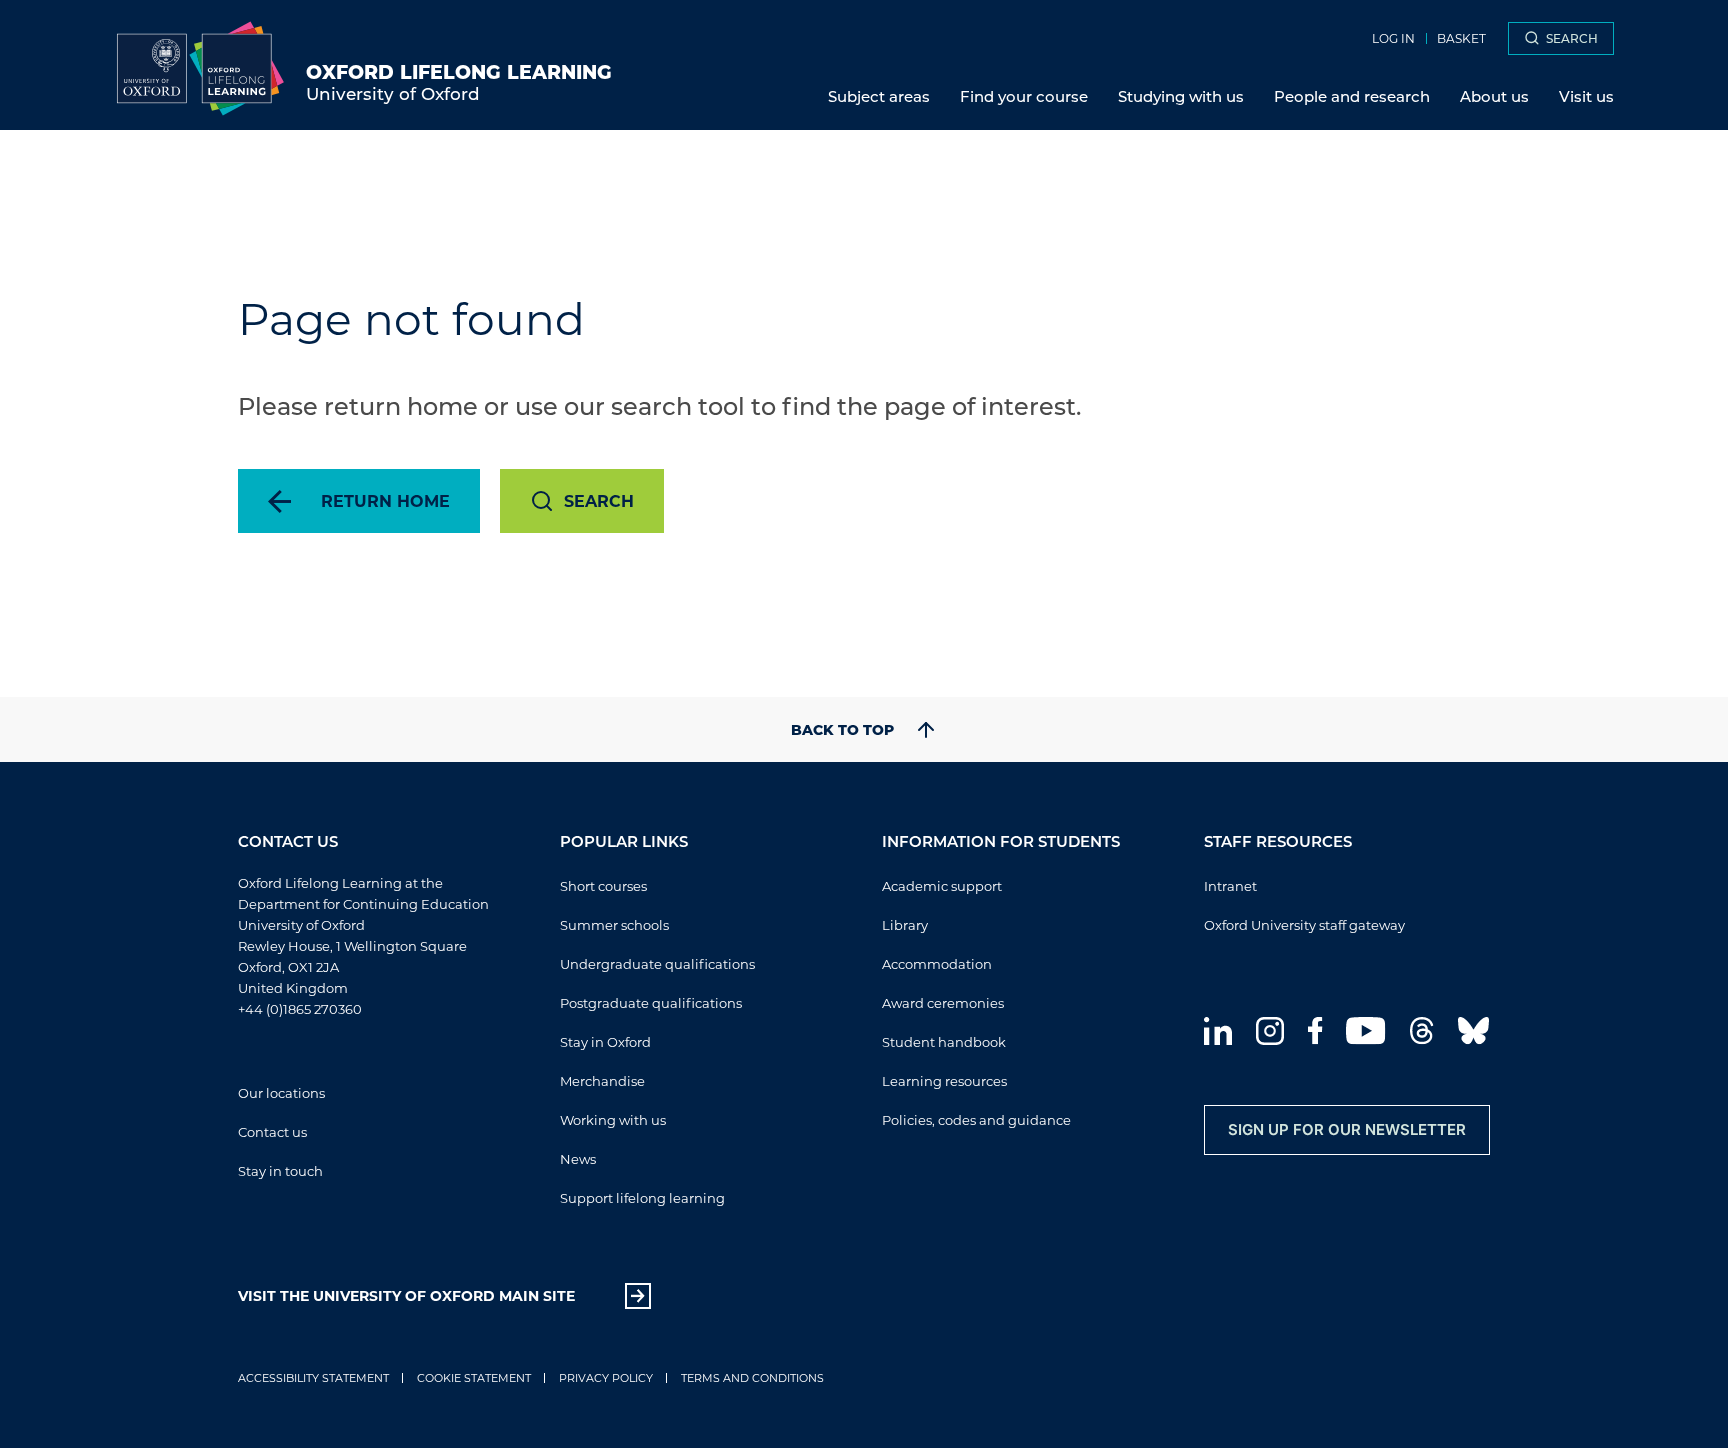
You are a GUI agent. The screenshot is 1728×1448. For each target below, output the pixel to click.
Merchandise (602, 1080)
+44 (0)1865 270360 (300, 1008)
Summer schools (614, 924)
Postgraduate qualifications (651, 1002)
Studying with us (1181, 96)
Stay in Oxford (605, 1041)
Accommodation (937, 963)
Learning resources (944, 1080)
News (578, 1158)
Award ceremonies (943, 1002)
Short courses (603, 885)
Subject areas (879, 96)
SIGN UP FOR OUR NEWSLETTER (1347, 1129)
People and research (1352, 96)
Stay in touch (280, 1170)
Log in (1393, 38)
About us (1494, 96)
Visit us (1586, 96)
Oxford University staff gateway (1304, 924)
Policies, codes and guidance (976, 1119)
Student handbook (944, 1041)
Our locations (281, 1092)
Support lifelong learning (642, 1197)
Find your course (1024, 96)
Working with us (613, 1119)
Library (905, 924)
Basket (1461, 38)
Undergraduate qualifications (657, 963)
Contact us (272, 1131)
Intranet (1230, 885)
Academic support (942, 885)
